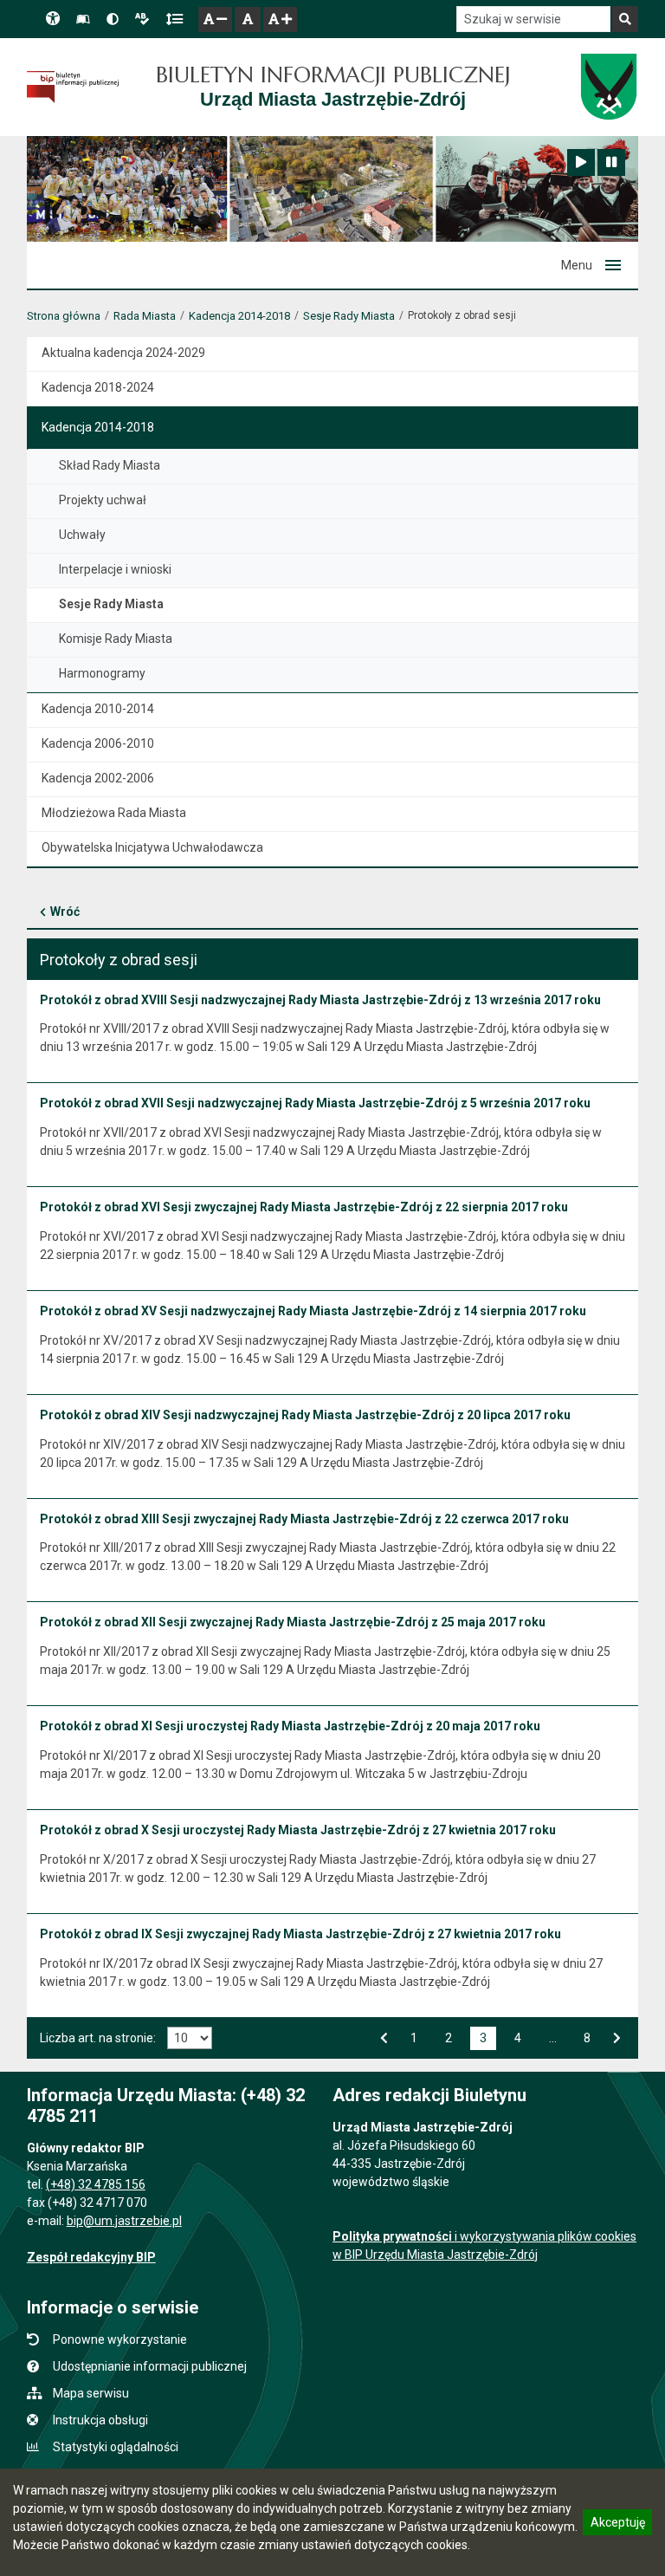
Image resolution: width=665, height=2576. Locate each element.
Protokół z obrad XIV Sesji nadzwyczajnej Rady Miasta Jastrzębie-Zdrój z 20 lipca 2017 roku (305, 1415)
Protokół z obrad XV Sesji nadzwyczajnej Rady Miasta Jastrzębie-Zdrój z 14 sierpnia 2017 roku (313, 1311)
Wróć (65, 912)
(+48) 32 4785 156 (96, 2184)
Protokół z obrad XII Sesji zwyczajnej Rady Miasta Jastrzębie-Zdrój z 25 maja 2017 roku (293, 1622)
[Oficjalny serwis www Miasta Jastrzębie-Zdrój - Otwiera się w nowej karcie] (608, 87)
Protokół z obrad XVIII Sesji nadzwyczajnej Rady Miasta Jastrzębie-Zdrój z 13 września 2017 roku (320, 1000)
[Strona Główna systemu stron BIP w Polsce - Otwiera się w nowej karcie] (73, 88)
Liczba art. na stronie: (98, 2038)
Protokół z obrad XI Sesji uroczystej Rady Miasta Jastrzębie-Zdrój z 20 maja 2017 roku (290, 1726)
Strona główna (64, 316)
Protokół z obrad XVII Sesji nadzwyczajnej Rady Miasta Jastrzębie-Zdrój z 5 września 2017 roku (315, 1103)
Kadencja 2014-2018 (239, 316)
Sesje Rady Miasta (349, 316)
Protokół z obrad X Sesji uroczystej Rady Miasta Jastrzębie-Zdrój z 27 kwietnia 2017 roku (298, 1830)
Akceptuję (617, 2525)
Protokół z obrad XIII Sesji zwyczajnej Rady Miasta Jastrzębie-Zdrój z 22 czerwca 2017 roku (304, 1519)
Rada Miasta (145, 316)
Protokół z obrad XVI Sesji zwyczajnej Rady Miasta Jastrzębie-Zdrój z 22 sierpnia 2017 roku (304, 1207)
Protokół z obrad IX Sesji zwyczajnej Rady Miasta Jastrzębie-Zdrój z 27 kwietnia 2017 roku (300, 1934)
